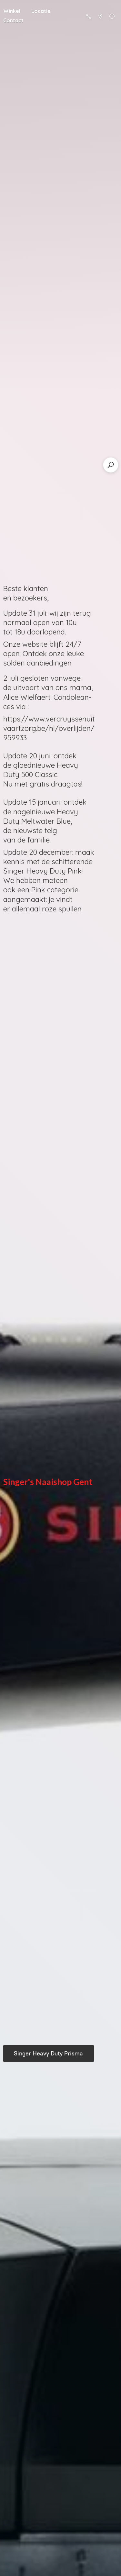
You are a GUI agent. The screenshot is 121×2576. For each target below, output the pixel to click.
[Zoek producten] (111, 465)
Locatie (41, 11)
